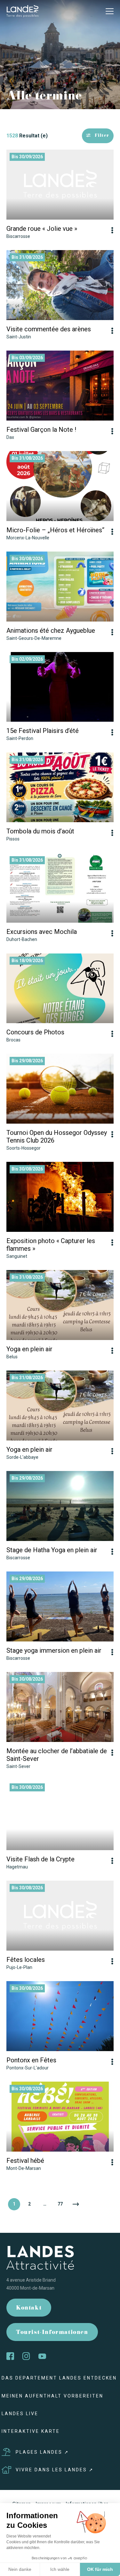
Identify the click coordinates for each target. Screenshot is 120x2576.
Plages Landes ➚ (42, 2452)
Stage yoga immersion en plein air (54, 1650)
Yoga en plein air (29, 1349)
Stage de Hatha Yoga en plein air (52, 1550)
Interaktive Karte (31, 2431)
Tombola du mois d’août (40, 831)
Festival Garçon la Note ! (41, 430)
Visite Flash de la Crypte (40, 1859)
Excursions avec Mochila (42, 932)
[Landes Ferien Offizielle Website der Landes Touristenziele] (22, 11)
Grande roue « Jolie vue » (42, 229)
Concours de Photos (35, 1032)
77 (60, 2204)
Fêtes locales (26, 1960)
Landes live (20, 2414)
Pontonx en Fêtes (31, 2060)
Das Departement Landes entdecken (59, 2378)
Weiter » (76, 2204)
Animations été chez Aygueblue (51, 631)
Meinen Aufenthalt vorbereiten (52, 2396)
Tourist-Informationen (52, 2333)
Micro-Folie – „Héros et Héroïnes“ (55, 530)
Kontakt (29, 2308)
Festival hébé (25, 2161)
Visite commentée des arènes (49, 329)
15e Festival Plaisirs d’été (43, 731)
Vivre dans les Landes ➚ (55, 2470)
